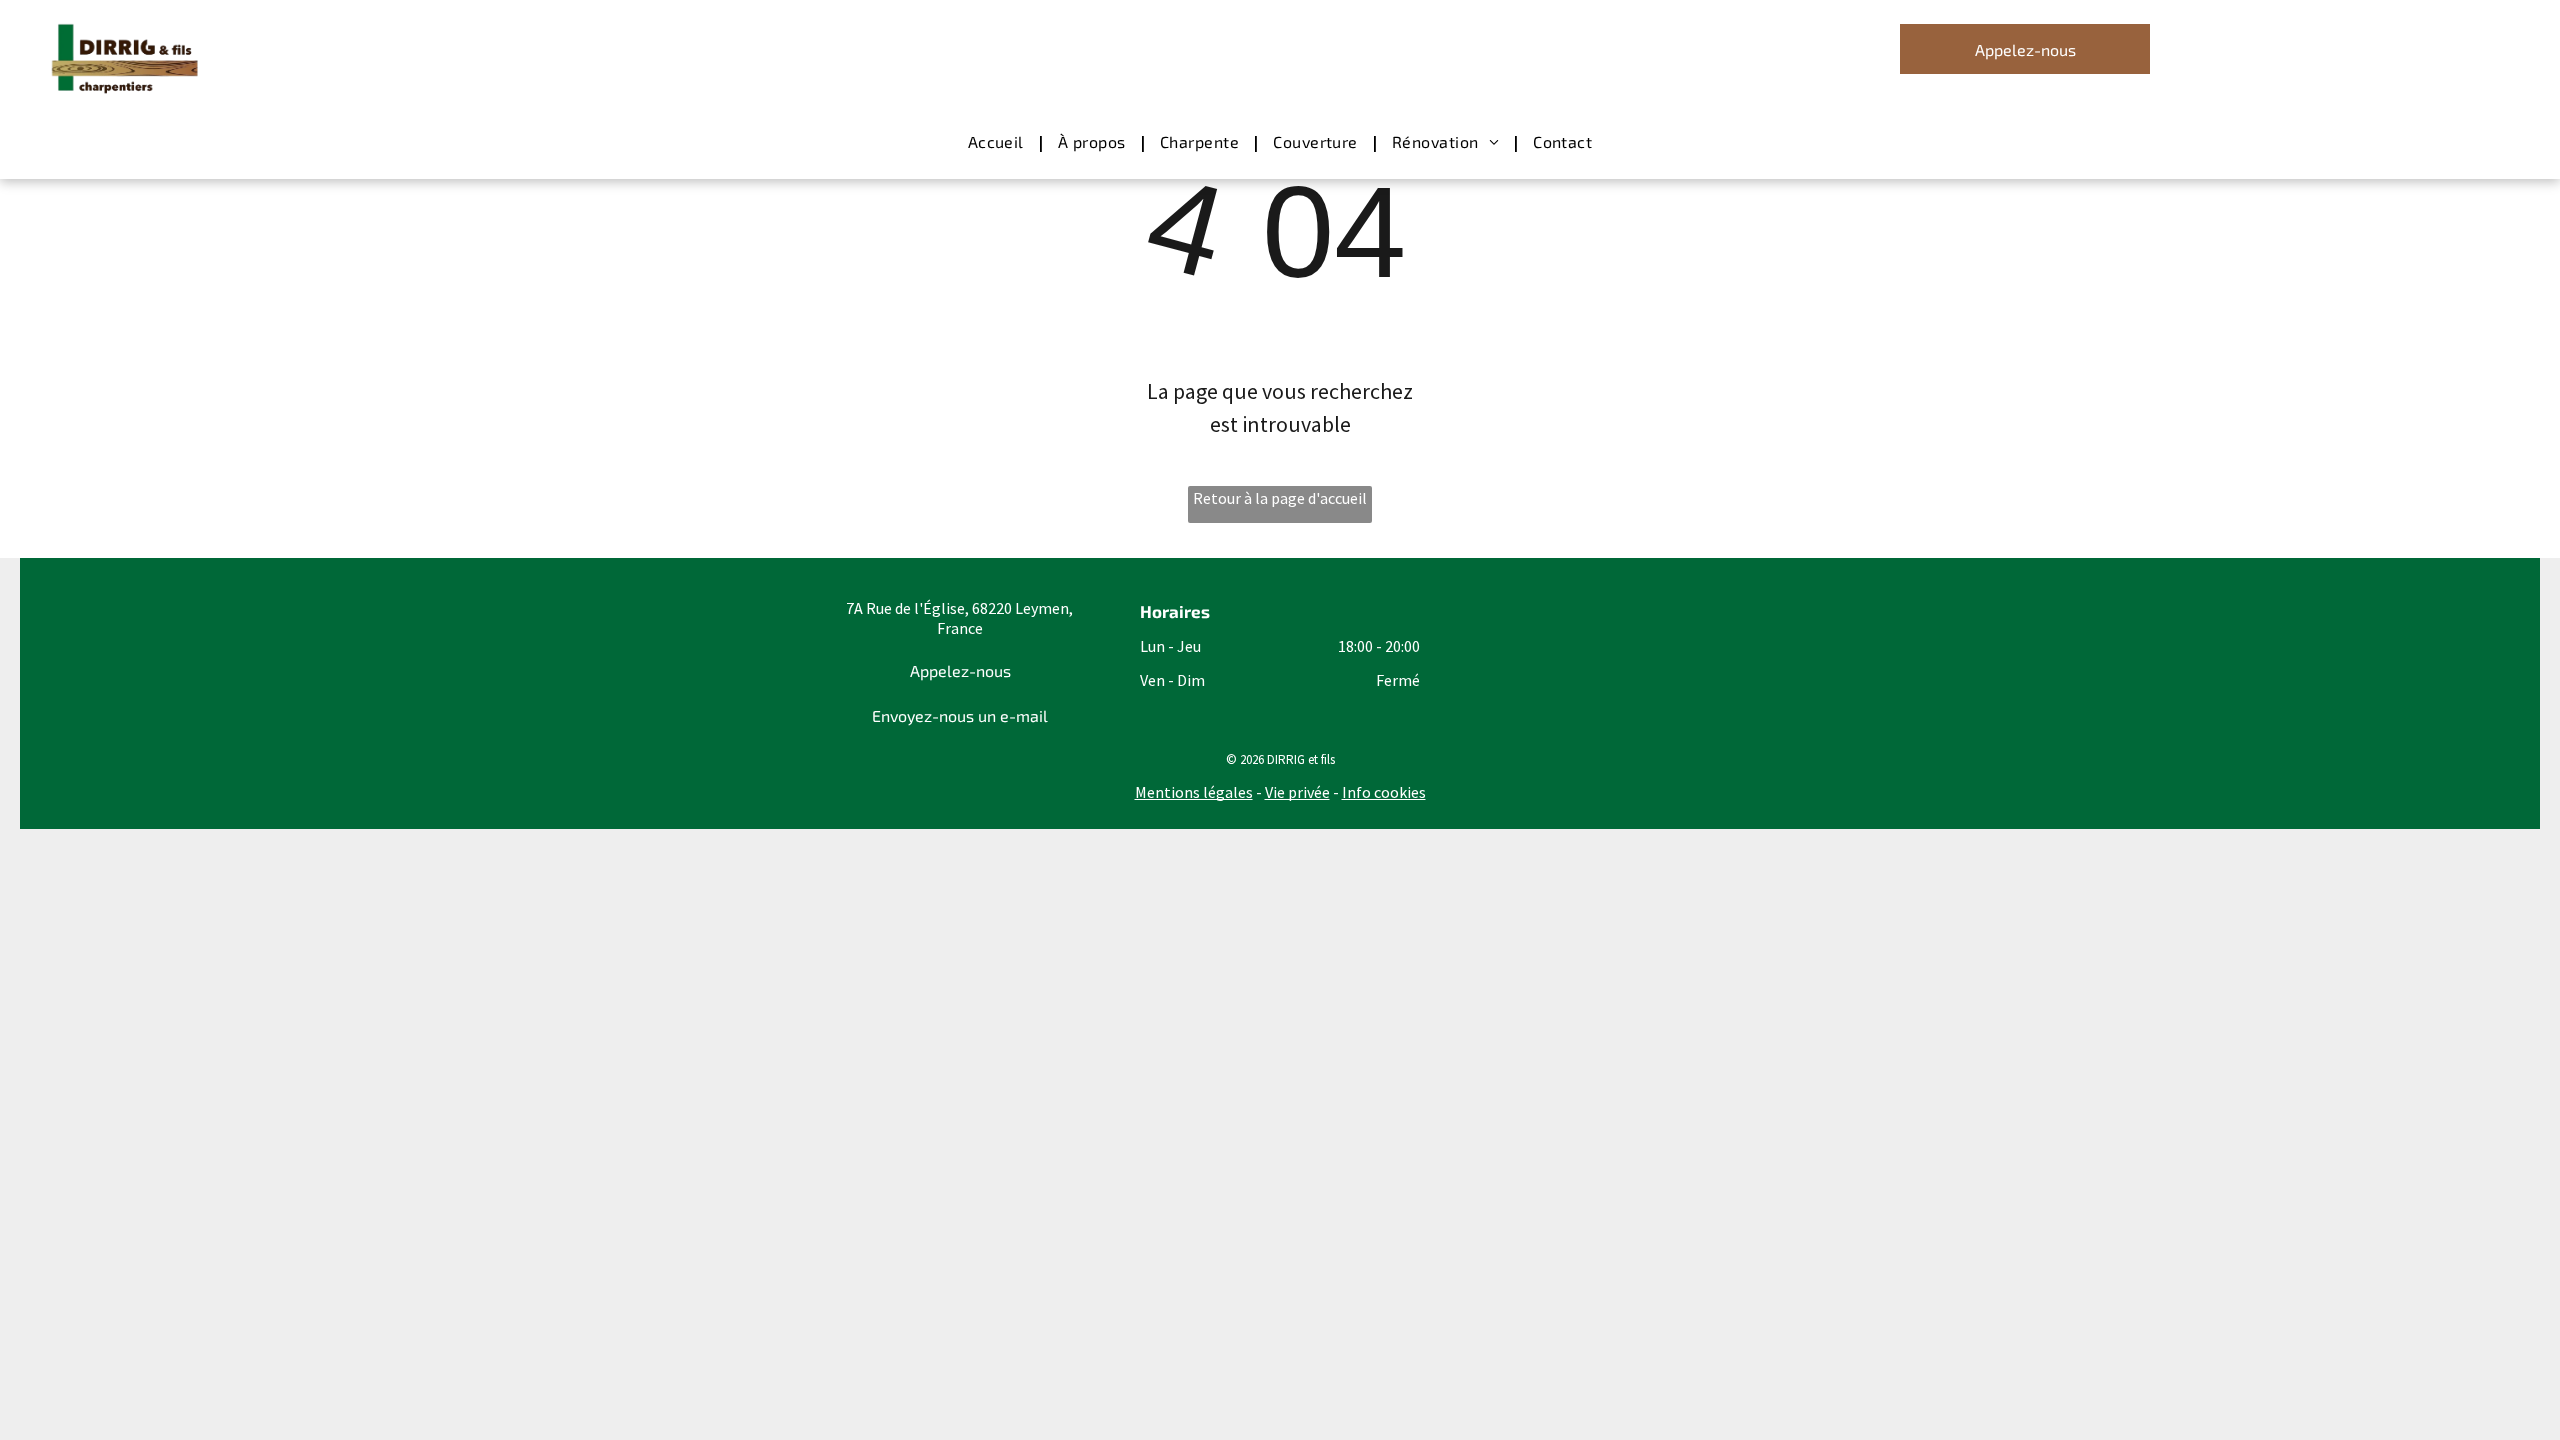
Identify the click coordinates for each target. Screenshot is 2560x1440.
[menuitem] (998, 142)
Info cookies (1384, 792)
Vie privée (1297, 792)
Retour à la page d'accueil (1280, 498)
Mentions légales (1194, 792)
